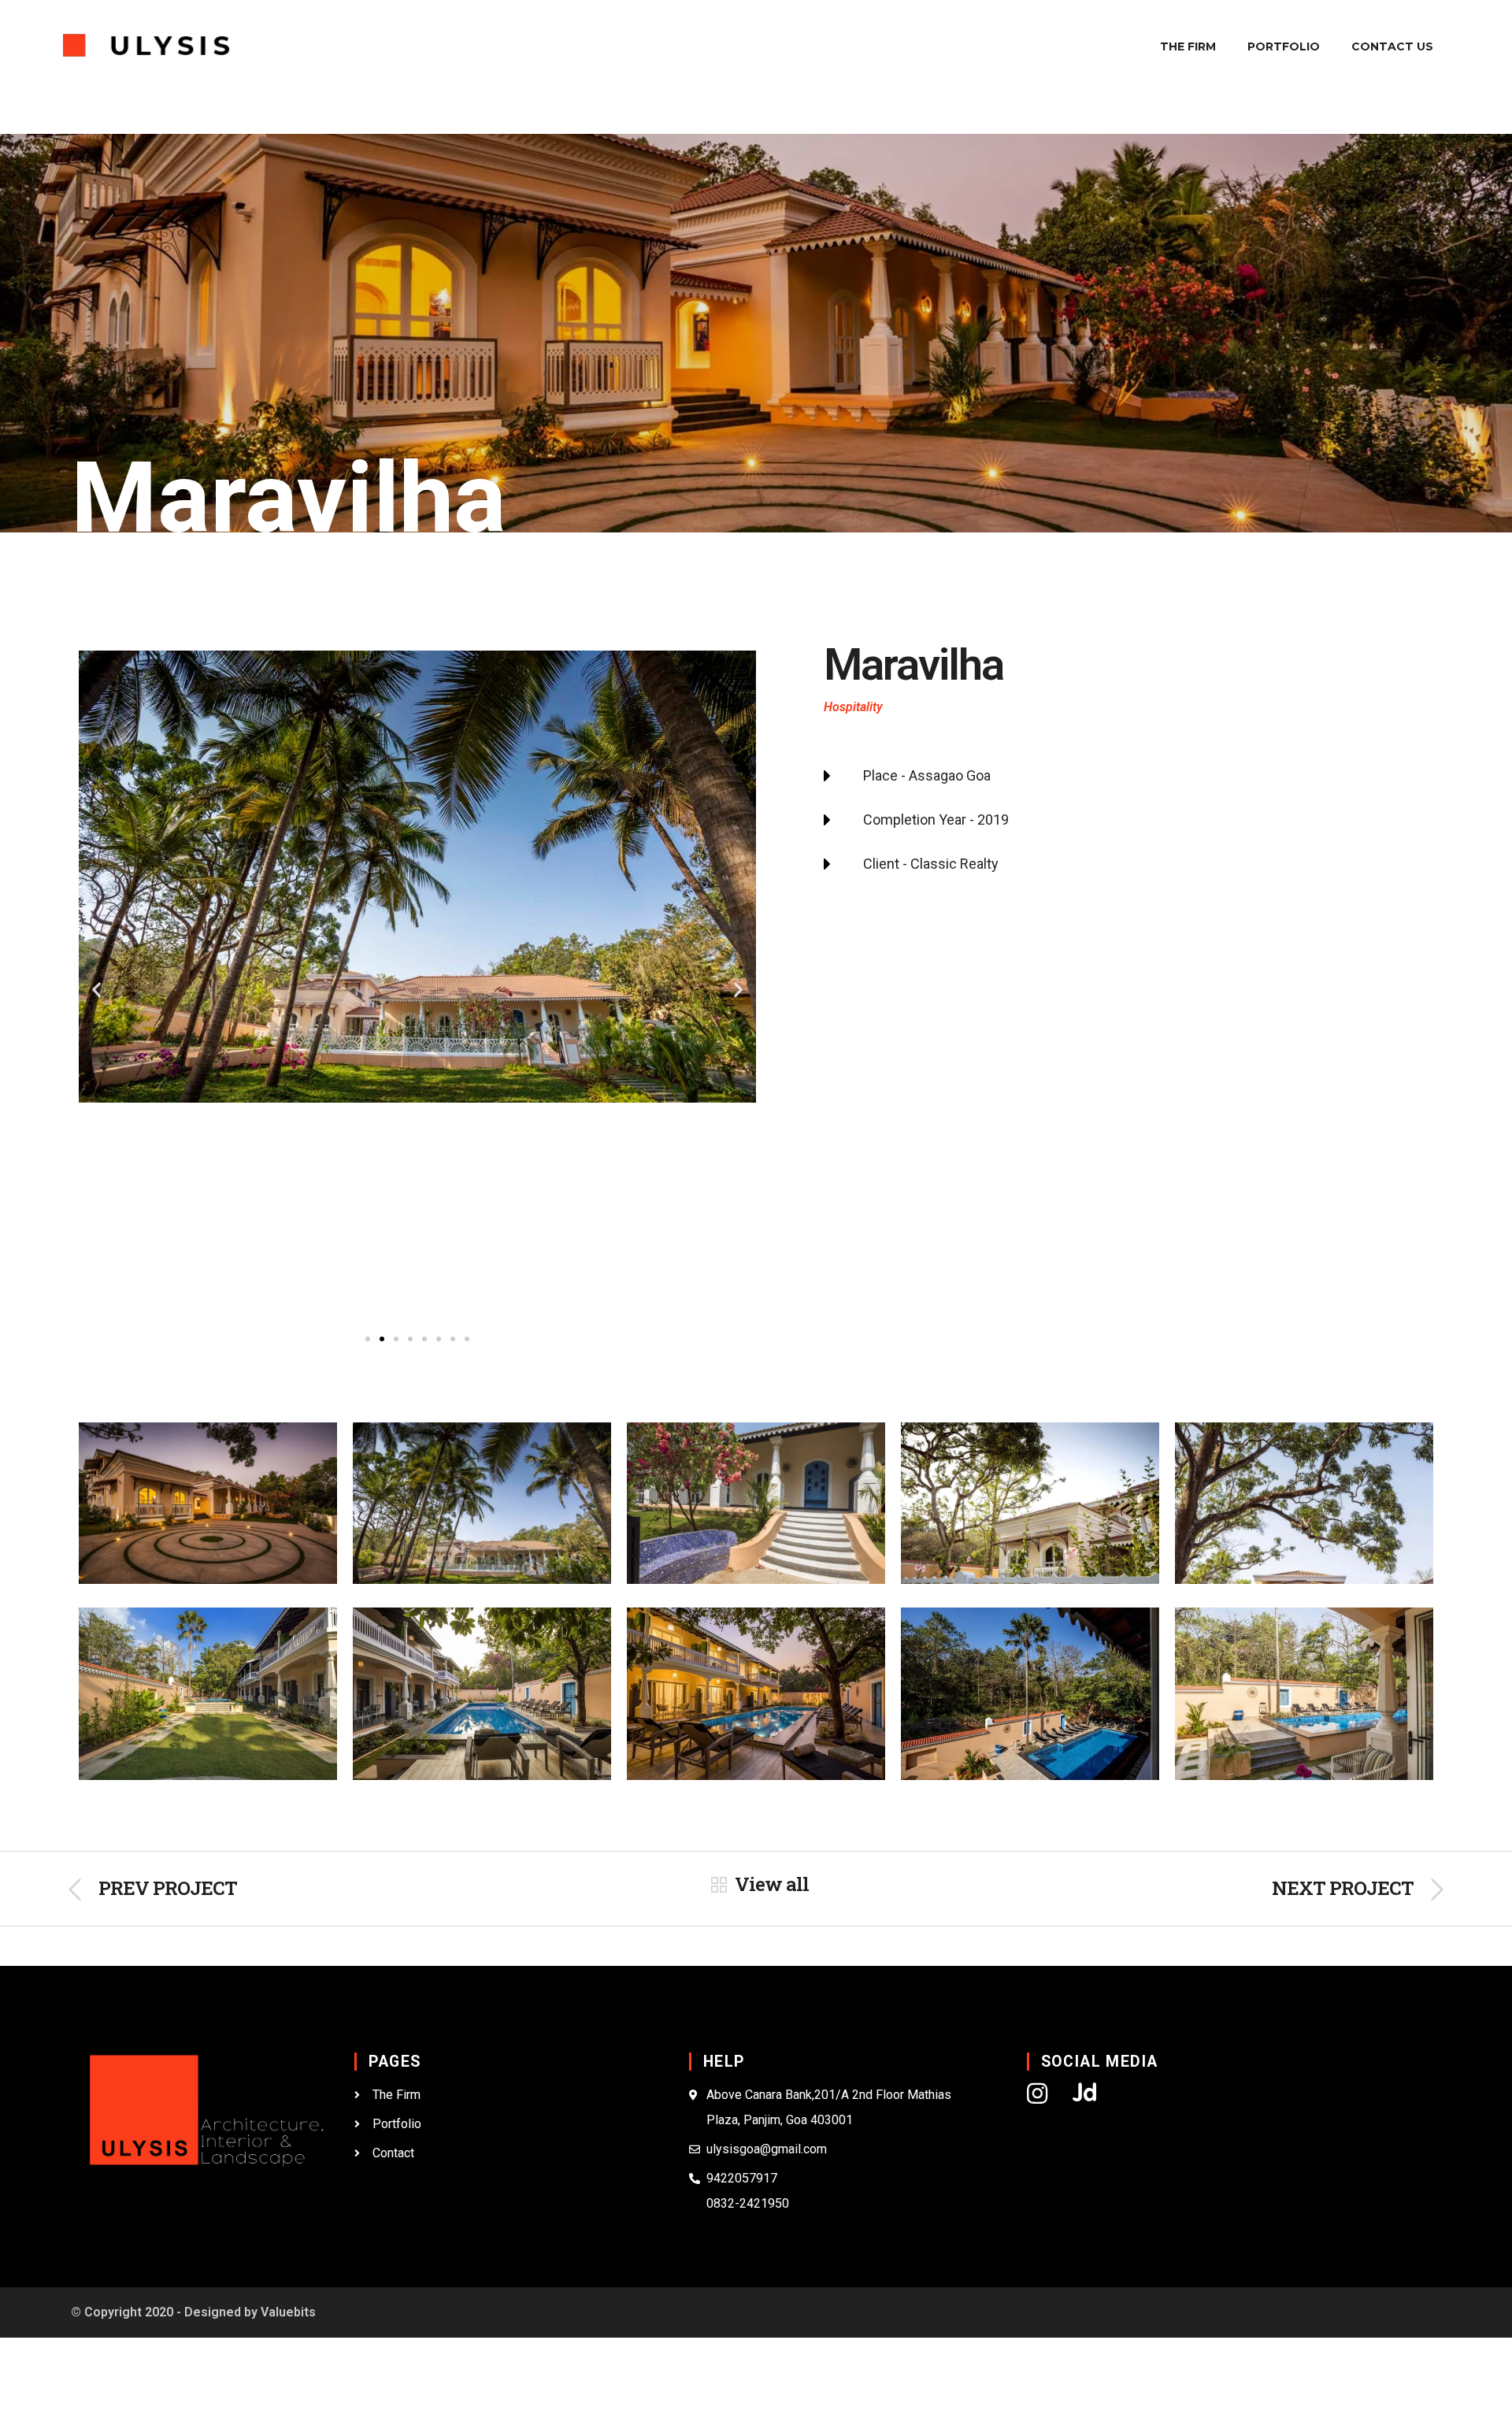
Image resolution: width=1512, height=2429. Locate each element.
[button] (368, 1339)
